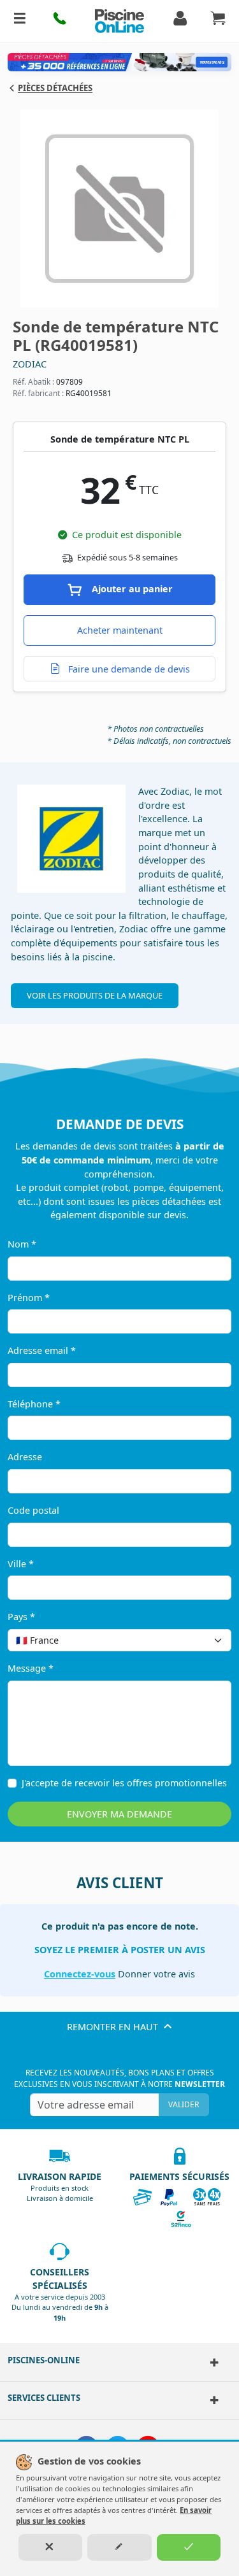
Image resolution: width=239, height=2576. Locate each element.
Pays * (21, 1617)
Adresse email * (42, 1350)
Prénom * (29, 1298)
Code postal (33, 1510)
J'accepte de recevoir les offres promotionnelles (124, 1783)
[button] (60, 21)
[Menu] (20, 21)
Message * (31, 1668)
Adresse (25, 1457)
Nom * (22, 1244)
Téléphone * (34, 1404)
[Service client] (213, 2400)
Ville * (21, 1564)
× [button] (205, 1640)
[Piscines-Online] (213, 2363)
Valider (184, 2104)
